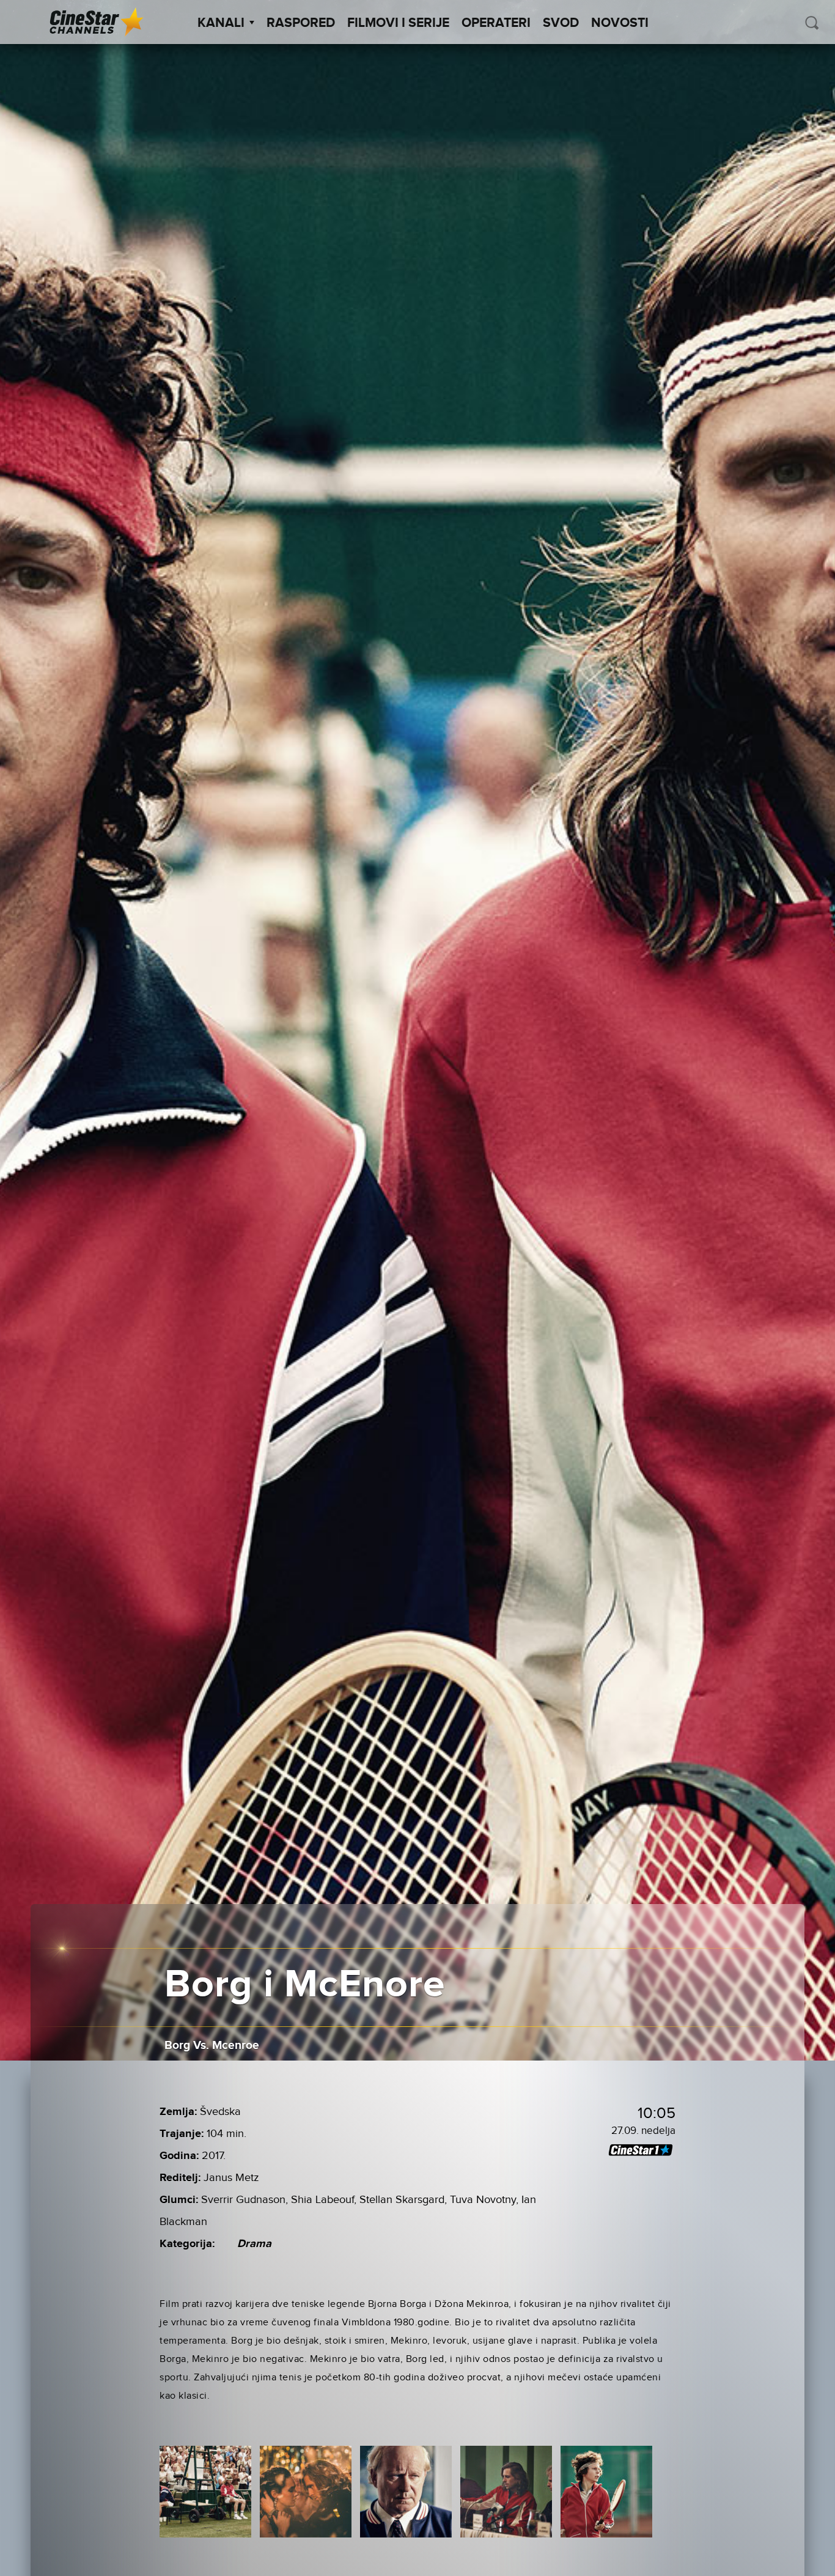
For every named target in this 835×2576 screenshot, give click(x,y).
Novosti (620, 23)
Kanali (221, 23)
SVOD (561, 23)
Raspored (301, 23)
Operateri (496, 23)
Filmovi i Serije (398, 23)
